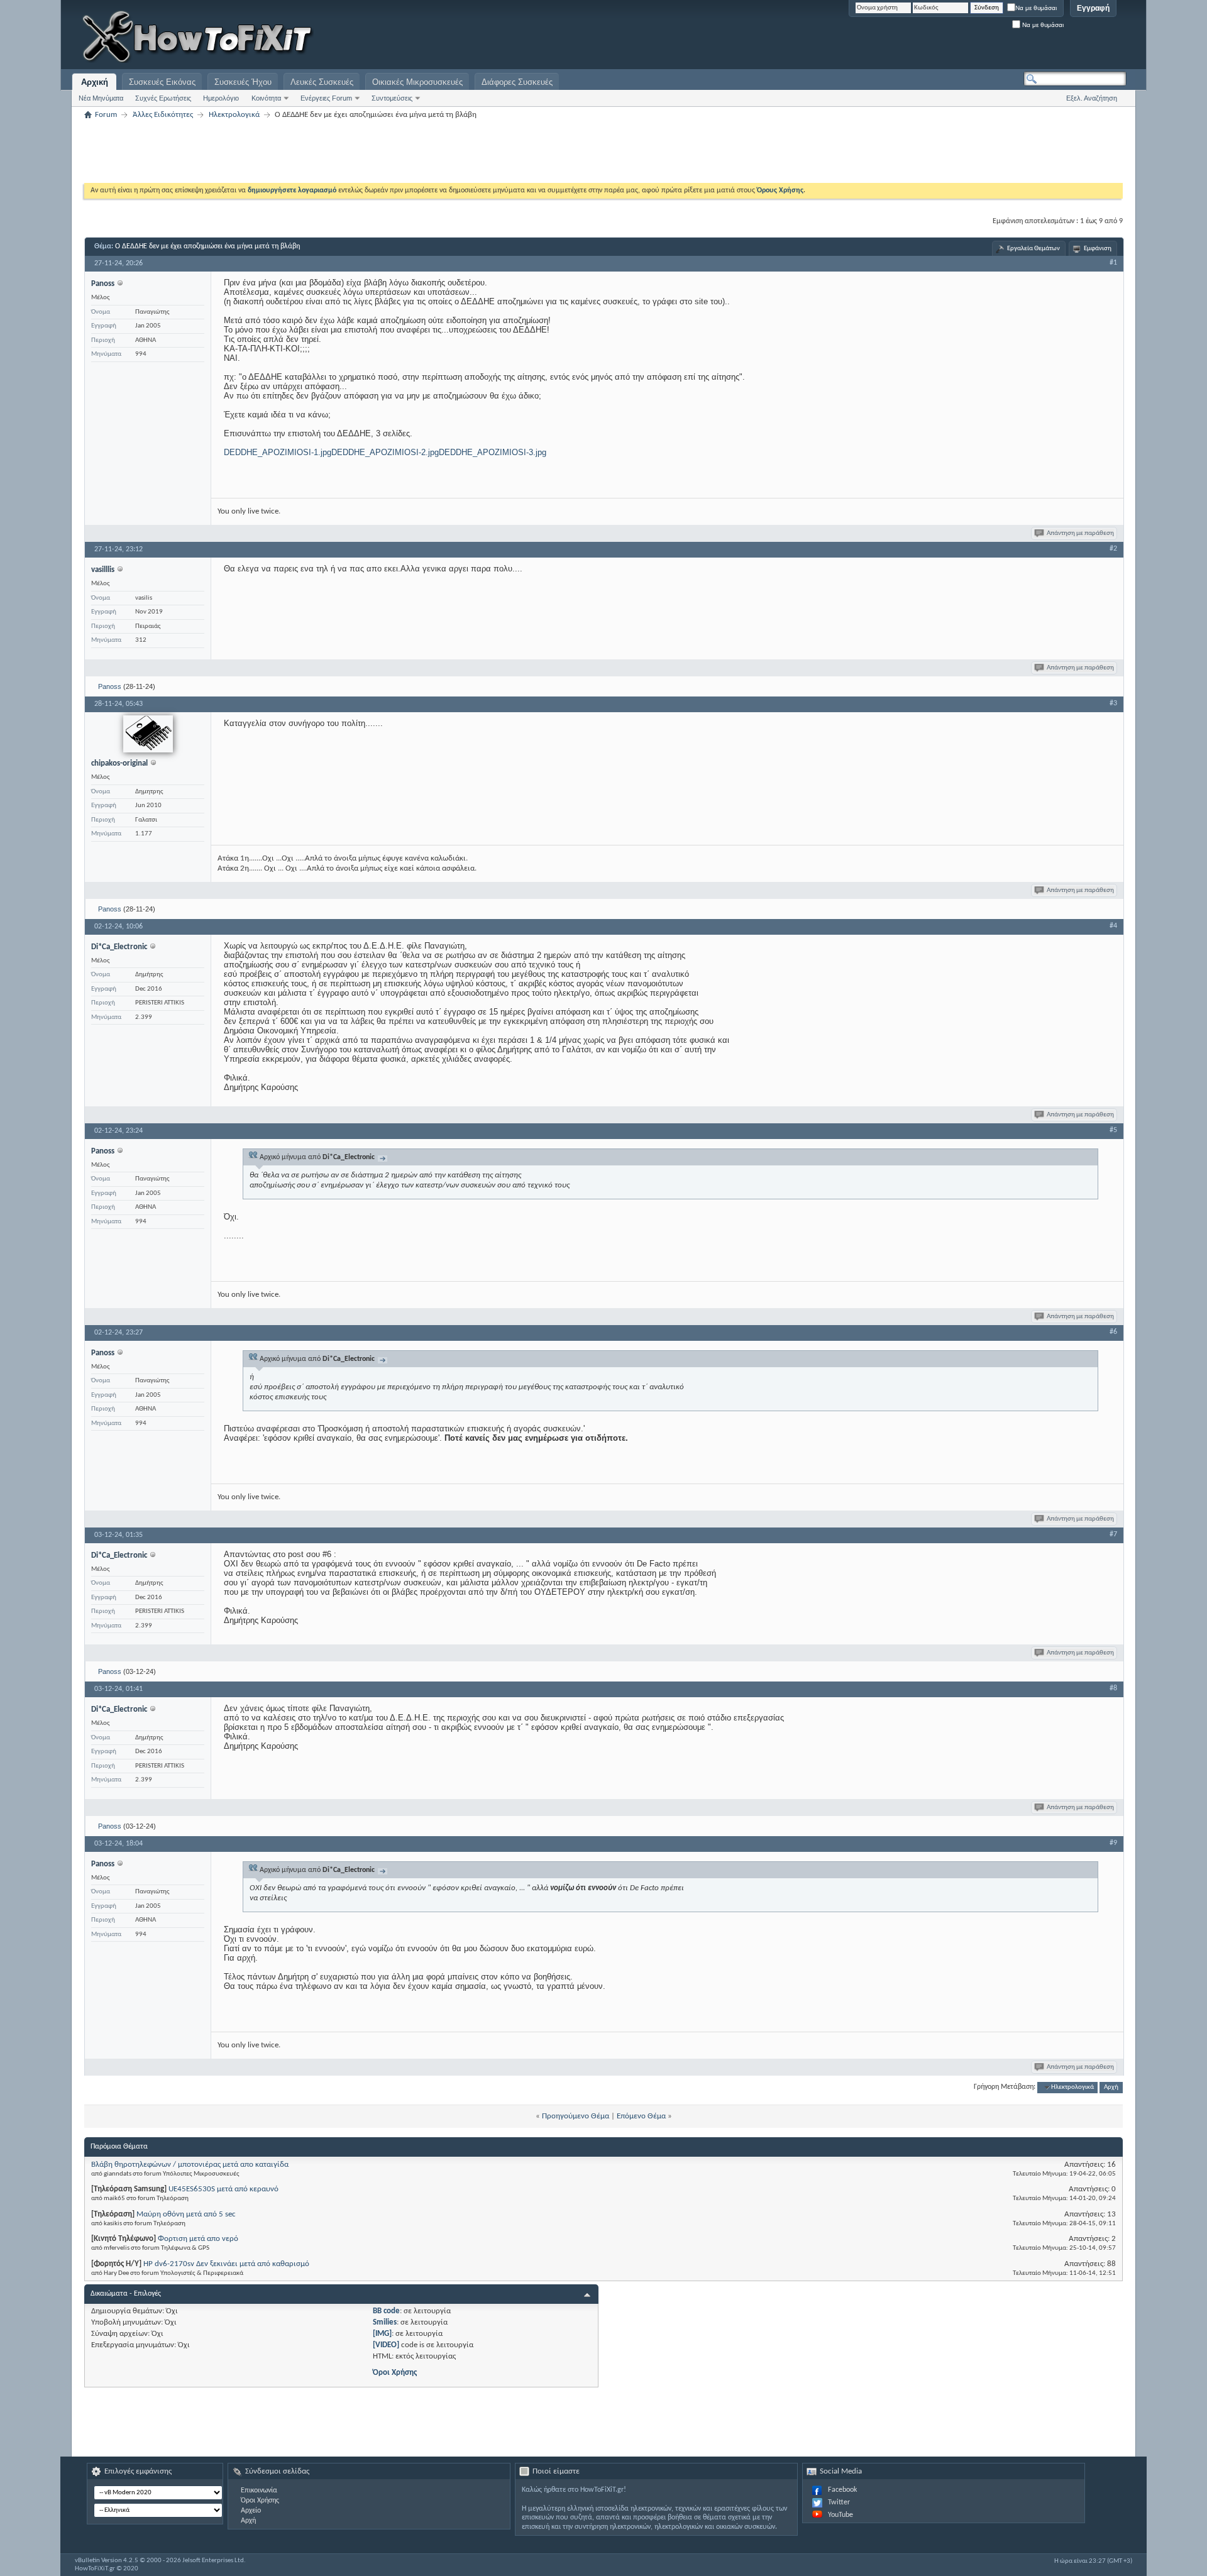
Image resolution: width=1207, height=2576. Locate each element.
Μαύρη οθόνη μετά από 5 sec (186, 2214)
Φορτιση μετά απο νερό (198, 2239)
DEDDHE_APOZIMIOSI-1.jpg (278, 452)
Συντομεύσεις (392, 98)
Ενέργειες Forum (326, 98)
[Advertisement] (969, 38)
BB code (386, 2311)
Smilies (385, 2322)
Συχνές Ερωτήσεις (163, 98)
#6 (1113, 1332)
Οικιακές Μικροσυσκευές (417, 82)
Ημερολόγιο (221, 98)
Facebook (842, 2490)
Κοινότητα (266, 98)
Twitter (839, 2502)
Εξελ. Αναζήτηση (1092, 98)
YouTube (840, 2515)
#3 (1113, 703)
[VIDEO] (386, 2345)
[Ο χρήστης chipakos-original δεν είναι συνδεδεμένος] (148, 734)
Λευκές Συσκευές (322, 82)
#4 (1113, 926)
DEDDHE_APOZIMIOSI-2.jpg (385, 452)
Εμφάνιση (1098, 249)
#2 (1113, 549)
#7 (1113, 1534)
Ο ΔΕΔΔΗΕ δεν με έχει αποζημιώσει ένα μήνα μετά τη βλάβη (207, 246)
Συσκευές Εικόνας (162, 82)
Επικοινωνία (259, 2491)
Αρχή (1111, 2087)
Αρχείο (251, 2511)
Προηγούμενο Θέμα (576, 2116)
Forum (106, 115)
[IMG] (382, 2334)
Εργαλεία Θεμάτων (1033, 249)
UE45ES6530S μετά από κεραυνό (223, 2189)
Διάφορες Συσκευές (517, 82)
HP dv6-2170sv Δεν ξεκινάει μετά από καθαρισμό (226, 2264)
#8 (1113, 1688)
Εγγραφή (1093, 8)
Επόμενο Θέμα (641, 2116)
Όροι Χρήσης (395, 2373)
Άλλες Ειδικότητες (163, 115)
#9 (1113, 1843)
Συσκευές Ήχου (243, 82)
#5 (1113, 1130)
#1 (1113, 263)
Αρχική (95, 82)
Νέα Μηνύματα (101, 98)
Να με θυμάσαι (1036, 8)
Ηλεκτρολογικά (234, 115)
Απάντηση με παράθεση (1080, 533)
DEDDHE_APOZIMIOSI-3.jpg (493, 452)
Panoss (110, 686)
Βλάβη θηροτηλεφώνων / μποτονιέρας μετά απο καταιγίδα (190, 2165)
